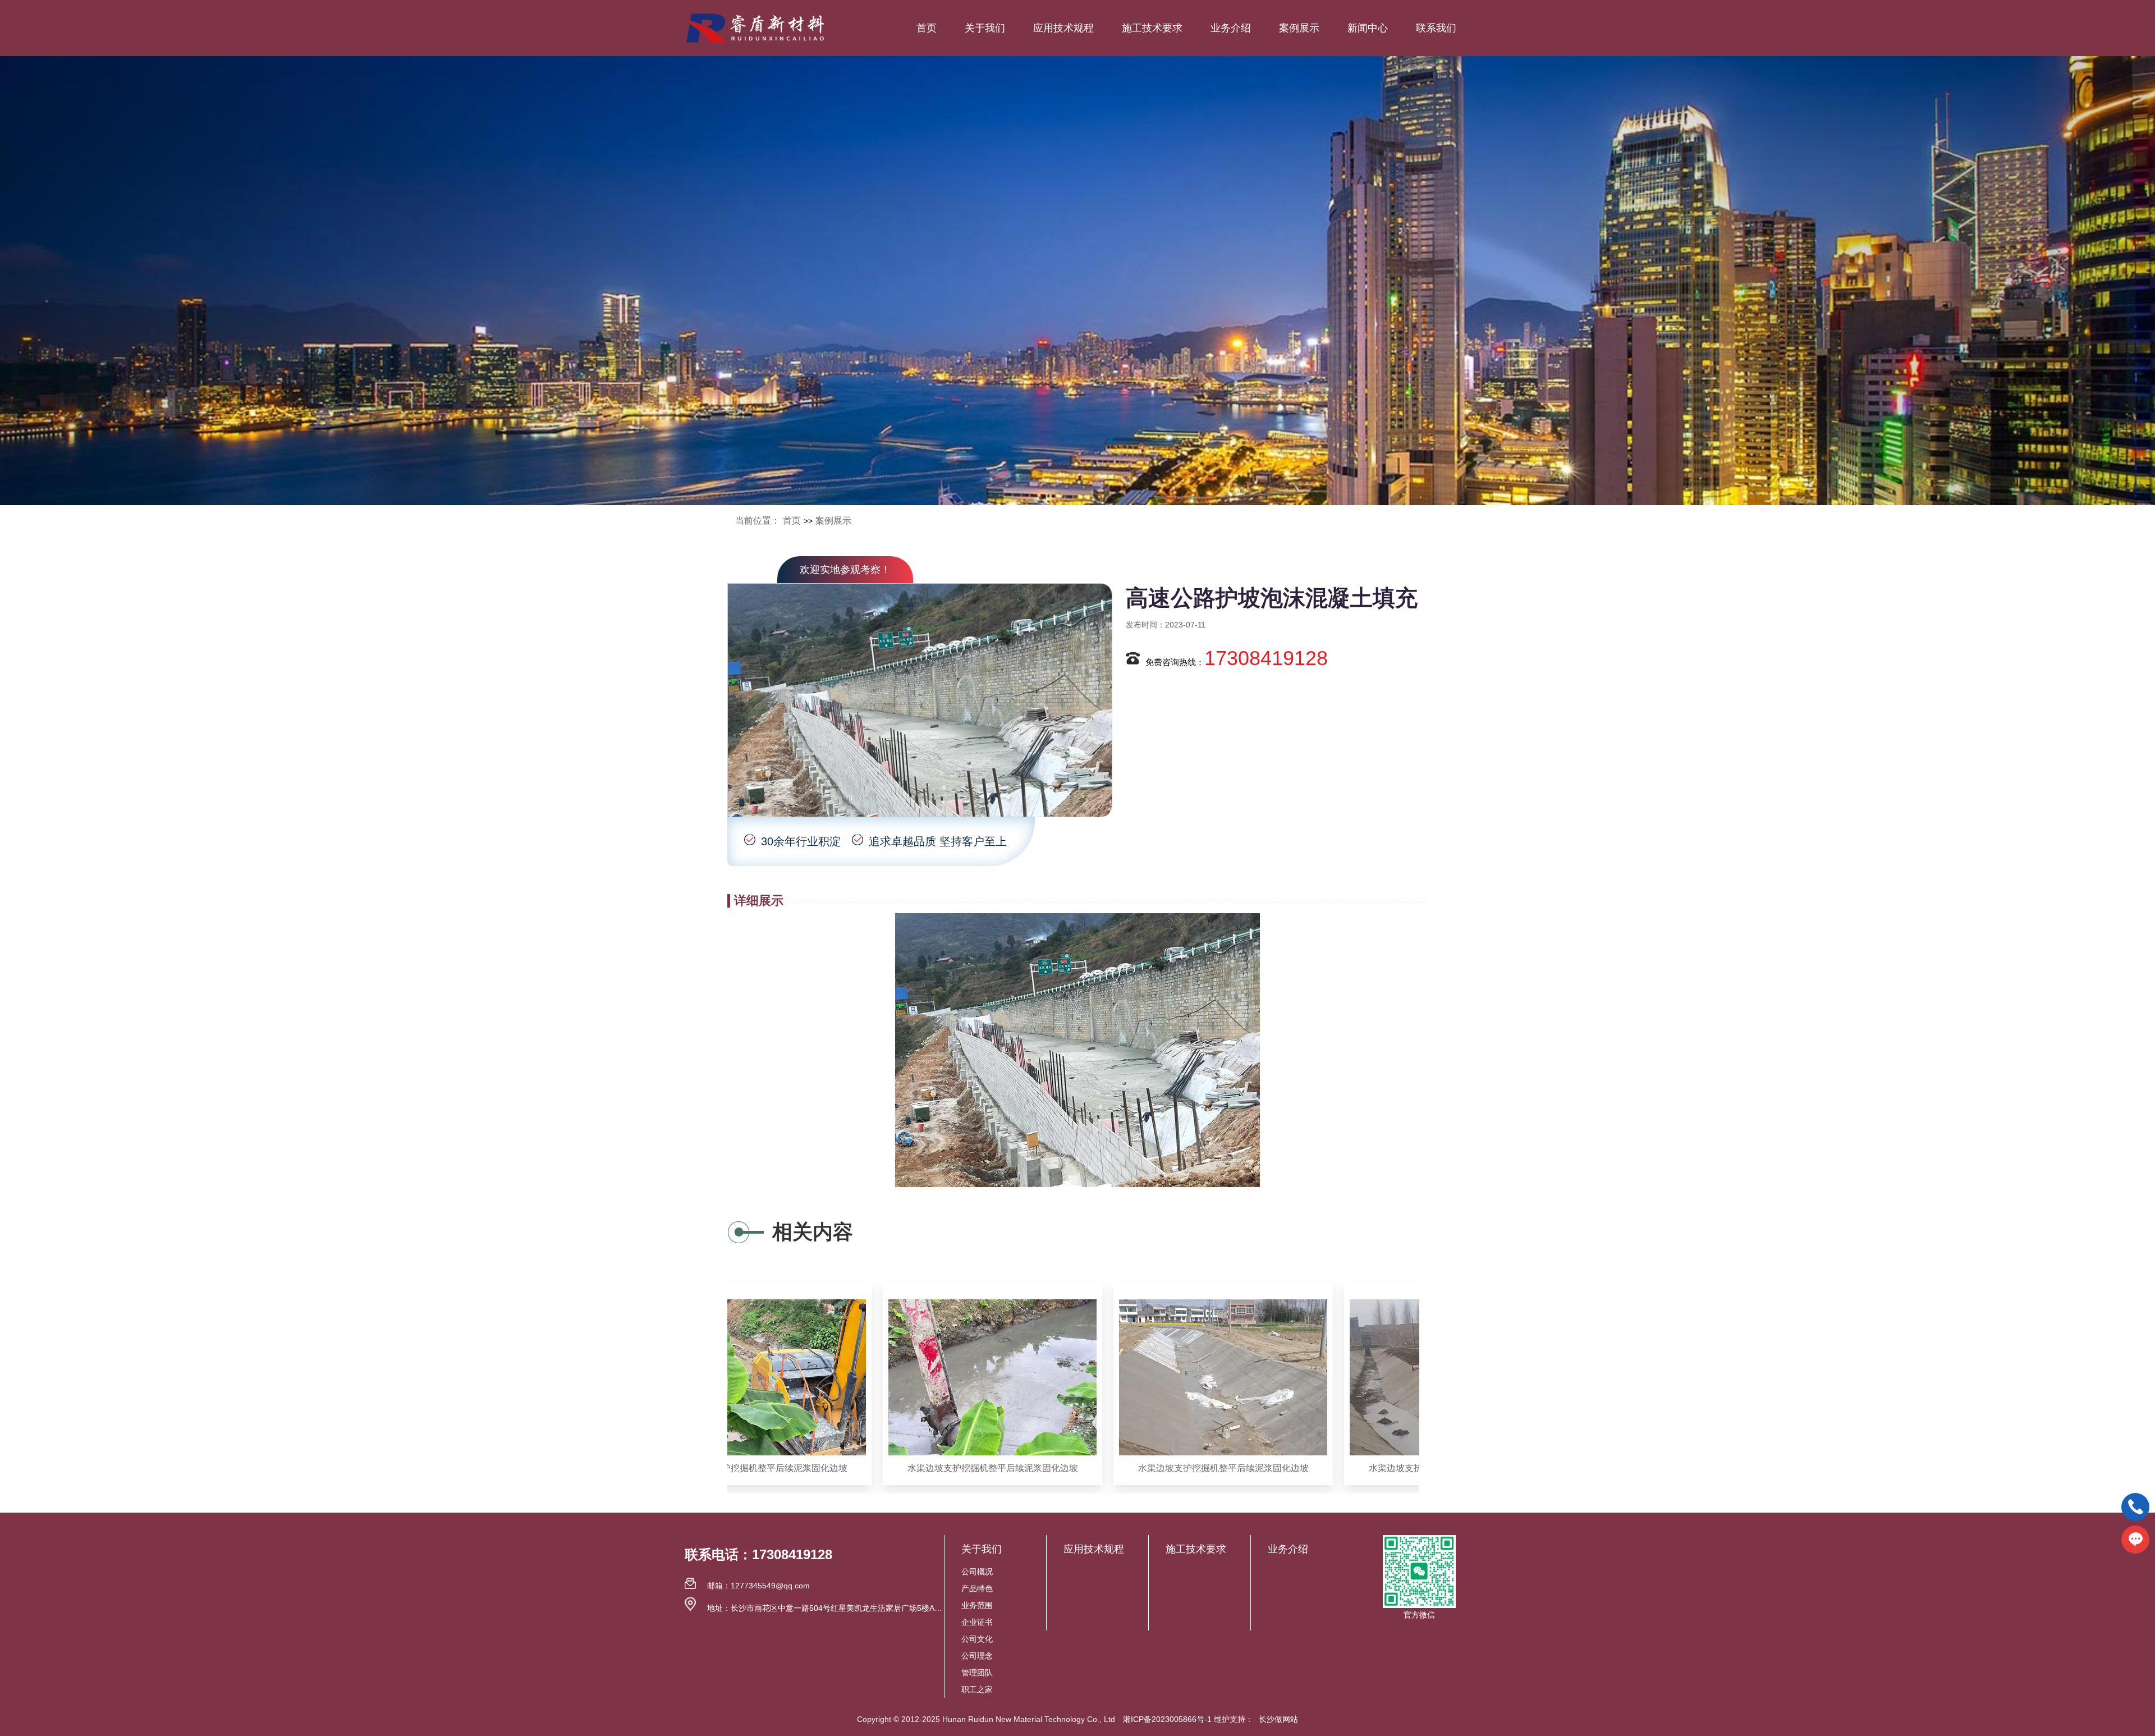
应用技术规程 (1063, 28)
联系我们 (1436, 28)
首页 (927, 28)
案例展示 (1299, 28)
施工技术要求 (1152, 28)
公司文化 (977, 1639)
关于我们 (985, 28)
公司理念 (977, 1656)
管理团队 (977, 1673)
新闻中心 (1368, 28)
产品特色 (977, 1588)
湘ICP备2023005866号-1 (1167, 1719)
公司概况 (977, 1572)
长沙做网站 (1278, 1719)
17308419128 (1266, 658)
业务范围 (977, 1605)
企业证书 (977, 1622)
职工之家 (977, 1689)
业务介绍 (1231, 28)
